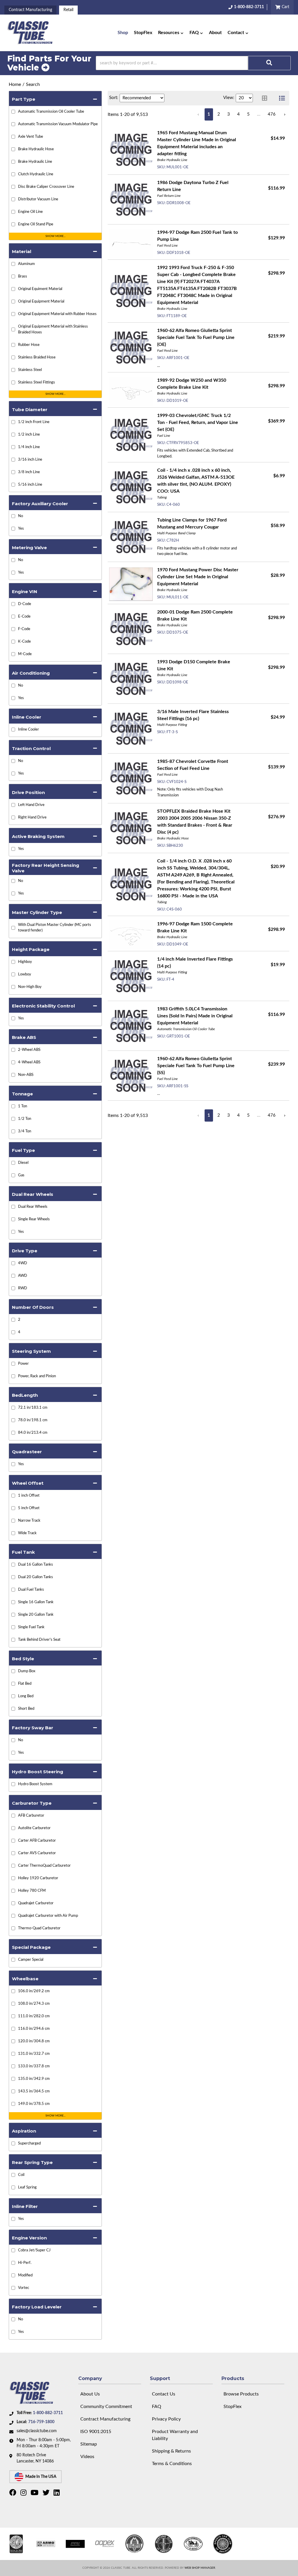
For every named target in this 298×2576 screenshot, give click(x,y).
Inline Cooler (29, 730)
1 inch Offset (29, 1496)
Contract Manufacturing (30, 10)
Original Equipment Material (41, 302)
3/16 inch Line (30, 460)
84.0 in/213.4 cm (33, 1433)
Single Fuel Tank (31, 1627)
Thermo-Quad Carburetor (39, 1928)
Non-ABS (26, 1075)
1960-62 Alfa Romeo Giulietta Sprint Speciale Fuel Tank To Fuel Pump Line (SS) (196, 1066)
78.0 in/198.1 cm (33, 1420)
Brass (23, 276)
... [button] (259, 114)
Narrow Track (29, 1521)
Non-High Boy (30, 987)
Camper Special (31, 1960)
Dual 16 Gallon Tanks (36, 1565)
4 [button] (238, 114)
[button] (171, 33)
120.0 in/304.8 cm (34, 2041)
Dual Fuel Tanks (31, 1590)
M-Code (25, 654)
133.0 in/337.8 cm (34, 2066)
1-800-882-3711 (48, 2413)
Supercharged (29, 2143)
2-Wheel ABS (29, 1050)
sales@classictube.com (37, 2431)
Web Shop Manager (200, 2568)
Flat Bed (25, 1684)
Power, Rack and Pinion (37, 1376)
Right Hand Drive (32, 817)
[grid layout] (265, 98)
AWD (23, 1276)
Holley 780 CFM (32, 1891)
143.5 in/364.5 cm (34, 2091)
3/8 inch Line (29, 472)
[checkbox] (13, 516)
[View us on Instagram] (24, 2494)
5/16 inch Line (30, 485)
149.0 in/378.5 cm (34, 2104)
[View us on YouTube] (35, 2494)
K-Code (24, 642)
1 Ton (23, 1106)
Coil (21, 2175)
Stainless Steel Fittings (37, 382)
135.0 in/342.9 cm (34, 2079)
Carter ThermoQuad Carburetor (44, 1866)
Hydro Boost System (35, 1784)
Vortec (24, 2288)
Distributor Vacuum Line (38, 199)
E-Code (24, 617)
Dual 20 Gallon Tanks (36, 1577)
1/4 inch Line (29, 447)
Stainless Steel (30, 370)
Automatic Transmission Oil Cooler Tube (51, 112)
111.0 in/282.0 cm (34, 2016)
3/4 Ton (25, 1131)
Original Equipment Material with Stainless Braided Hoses (53, 329)
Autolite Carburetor (34, 1828)
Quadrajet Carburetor (36, 1903)
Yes (21, 529)
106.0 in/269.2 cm (34, 1991)
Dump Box (27, 1671)
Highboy (25, 962)
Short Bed (26, 1709)
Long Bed (26, 1696)
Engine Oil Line (30, 212)
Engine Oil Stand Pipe (36, 224)
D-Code (25, 604)
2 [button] (219, 114)
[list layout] (282, 98)
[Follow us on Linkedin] (57, 2494)
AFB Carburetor (31, 1816)
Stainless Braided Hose (37, 357)
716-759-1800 (41, 2422)
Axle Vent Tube (31, 137)
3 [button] (229, 114)
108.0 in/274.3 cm (34, 2004)
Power (23, 1364)
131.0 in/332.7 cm (34, 2054)
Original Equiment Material (40, 289)
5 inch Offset (29, 1508)
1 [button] (209, 114)
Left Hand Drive (31, 805)
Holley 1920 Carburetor (38, 1878)
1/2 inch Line (29, 435)
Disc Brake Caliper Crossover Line (46, 187)
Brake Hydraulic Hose (36, 149)
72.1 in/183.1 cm (33, 1408)
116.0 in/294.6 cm (34, 2029)
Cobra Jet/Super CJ (34, 2250)
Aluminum (26, 264)
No (21, 516)
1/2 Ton (25, 1119)
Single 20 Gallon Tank (36, 1615)
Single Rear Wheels (34, 1219)
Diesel (23, 1163)
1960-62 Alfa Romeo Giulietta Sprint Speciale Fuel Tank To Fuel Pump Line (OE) (196, 337)
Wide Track (27, 1533)
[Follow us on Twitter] (47, 2494)
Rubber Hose (29, 345)
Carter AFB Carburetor (37, 1841)
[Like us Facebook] (14, 2494)
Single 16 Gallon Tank (36, 1602)
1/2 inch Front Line (34, 422)
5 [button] (248, 114)
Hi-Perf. (25, 2263)
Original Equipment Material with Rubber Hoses (57, 314)
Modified (25, 2275)
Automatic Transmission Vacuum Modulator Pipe (58, 124)
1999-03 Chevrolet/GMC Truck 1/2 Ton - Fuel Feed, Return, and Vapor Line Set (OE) (198, 422)
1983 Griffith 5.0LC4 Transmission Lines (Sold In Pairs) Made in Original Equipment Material (195, 1016)
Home (15, 84)
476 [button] (272, 114)
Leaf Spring (27, 2187)
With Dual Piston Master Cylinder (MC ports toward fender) (55, 928)
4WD (23, 1263)
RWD (23, 1288)
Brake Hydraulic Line (35, 162)
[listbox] (142, 98)
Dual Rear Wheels (33, 1207)
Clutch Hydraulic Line (36, 174)
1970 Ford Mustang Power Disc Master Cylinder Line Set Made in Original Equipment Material (198, 577)
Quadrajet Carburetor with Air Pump (48, 1916)
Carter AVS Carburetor (37, 1853)
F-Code (24, 629)
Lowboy (25, 974)
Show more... (55, 236)
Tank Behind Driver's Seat (39, 1640)
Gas (21, 1175)
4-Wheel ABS (29, 1062)
